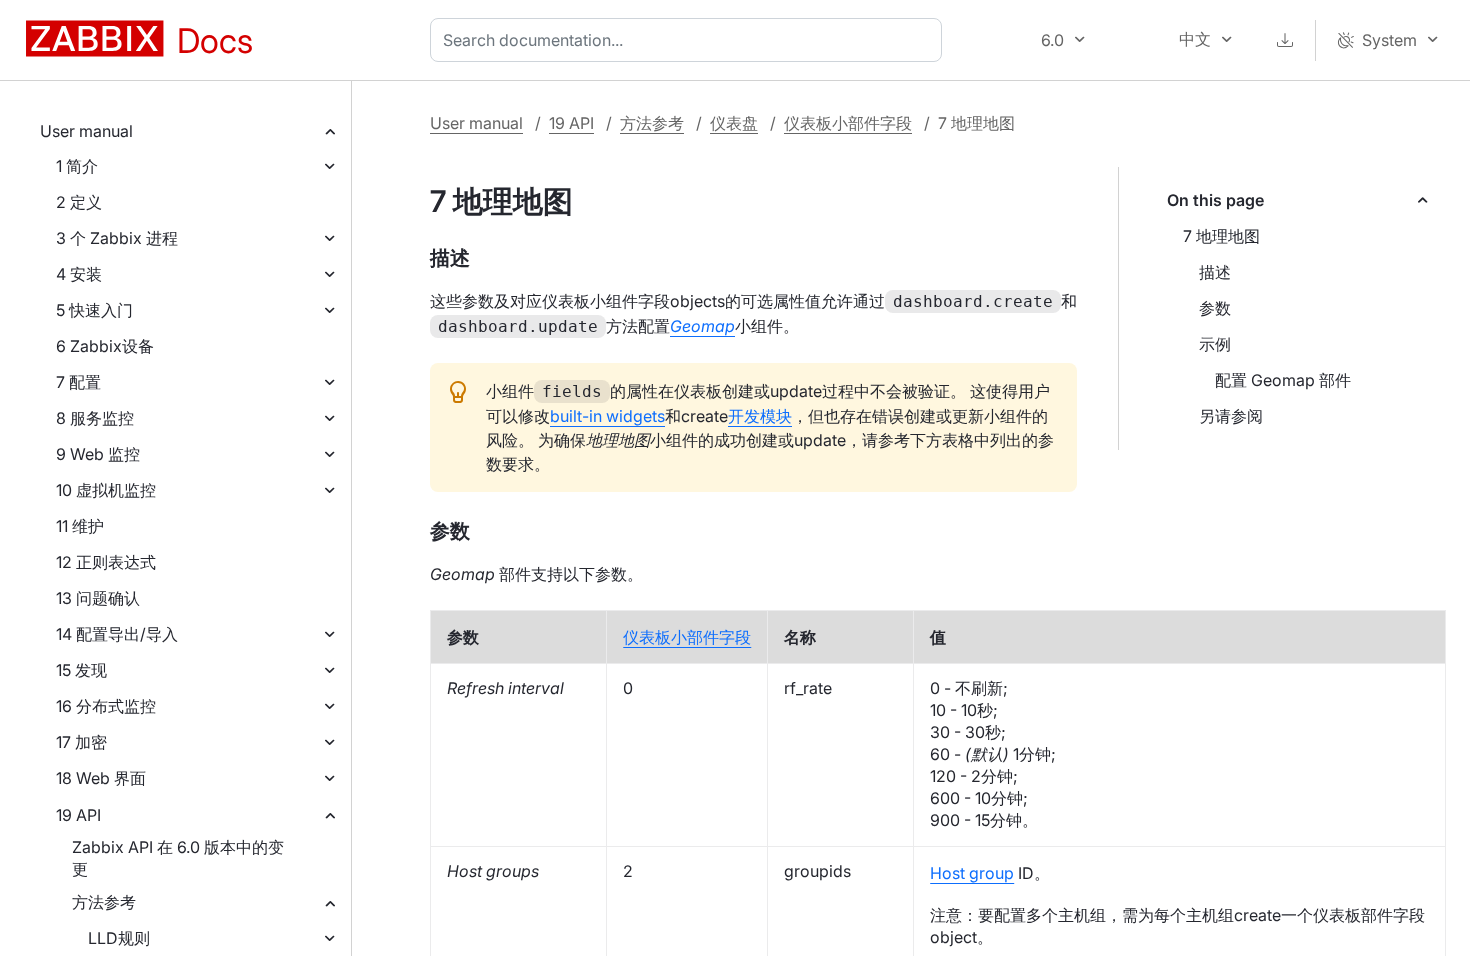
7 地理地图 (1221, 236)
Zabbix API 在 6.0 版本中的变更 (178, 858)
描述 (1215, 272)
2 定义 (79, 202)
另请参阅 (1231, 416)
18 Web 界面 (101, 778)
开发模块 (760, 416)
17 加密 (81, 742)
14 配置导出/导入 (117, 634)
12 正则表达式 (106, 562)
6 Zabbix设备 (105, 346)
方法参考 (104, 902)
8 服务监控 (95, 418)
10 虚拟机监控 (106, 490)
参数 (1215, 308)
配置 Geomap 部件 (1283, 380)
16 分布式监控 (106, 706)
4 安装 (79, 274)
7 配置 (78, 382)
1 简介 (77, 166)
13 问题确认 (98, 598)
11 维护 (80, 526)
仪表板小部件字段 (848, 123)
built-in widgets (607, 416)
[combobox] (690, 40)
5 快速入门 (94, 310)
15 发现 (81, 670)
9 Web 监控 (98, 454)
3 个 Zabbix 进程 (117, 238)
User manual (86, 131)
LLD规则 (119, 938)
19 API (78, 815)
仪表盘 (734, 123)
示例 (1215, 344)
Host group (972, 873)
